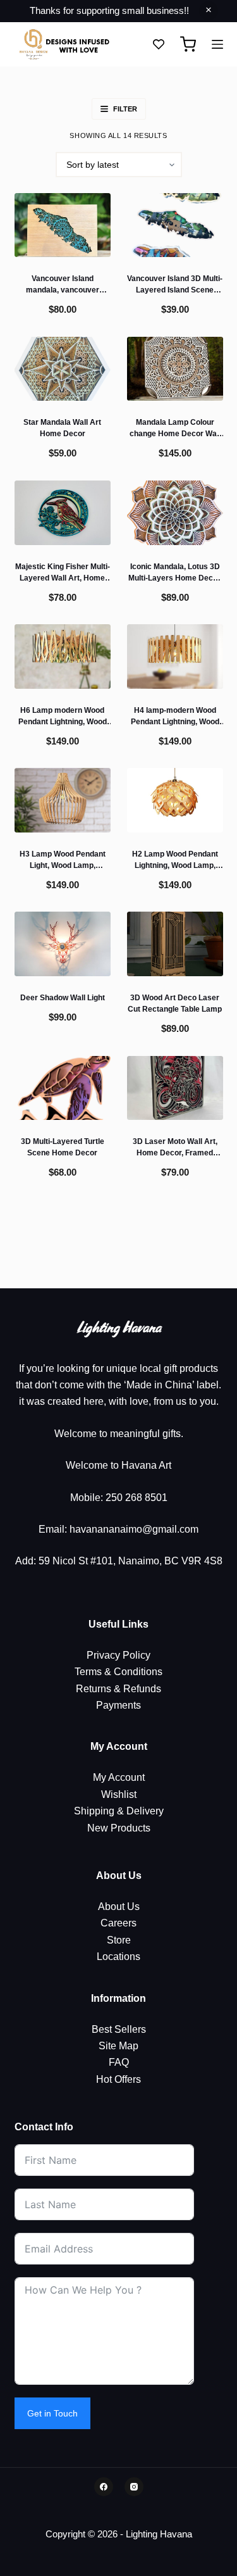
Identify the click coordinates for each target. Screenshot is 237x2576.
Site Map (118, 2046)
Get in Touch (52, 2413)
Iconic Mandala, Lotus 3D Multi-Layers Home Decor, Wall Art (175, 578)
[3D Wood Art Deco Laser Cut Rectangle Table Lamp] (175, 944)
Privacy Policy (118, 1655)
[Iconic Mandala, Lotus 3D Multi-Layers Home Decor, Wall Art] (175, 512)
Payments (118, 1705)
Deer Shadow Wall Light (63, 998)
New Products (119, 1828)
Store (119, 1940)
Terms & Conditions (118, 1672)
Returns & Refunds (118, 1689)
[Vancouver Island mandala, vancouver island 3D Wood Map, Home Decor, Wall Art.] (63, 225)
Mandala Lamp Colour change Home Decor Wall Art (175, 434)
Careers (118, 1923)
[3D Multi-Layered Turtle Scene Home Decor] (63, 1088)
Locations (118, 1957)
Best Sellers (119, 2029)
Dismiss (209, 11)
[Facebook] (104, 2487)
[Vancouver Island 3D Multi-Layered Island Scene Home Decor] (175, 225)
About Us (119, 1907)
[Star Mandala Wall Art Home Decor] (63, 369)
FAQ (119, 2062)
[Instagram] (134, 2487)
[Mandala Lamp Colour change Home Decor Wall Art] (175, 369)
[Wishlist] (159, 44)
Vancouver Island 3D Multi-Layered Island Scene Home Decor (175, 290)
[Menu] (217, 44)
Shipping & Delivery (119, 1811)
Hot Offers (118, 2079)
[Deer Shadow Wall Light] (63, 944)
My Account (119, 1777)
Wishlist (119, 1794)
